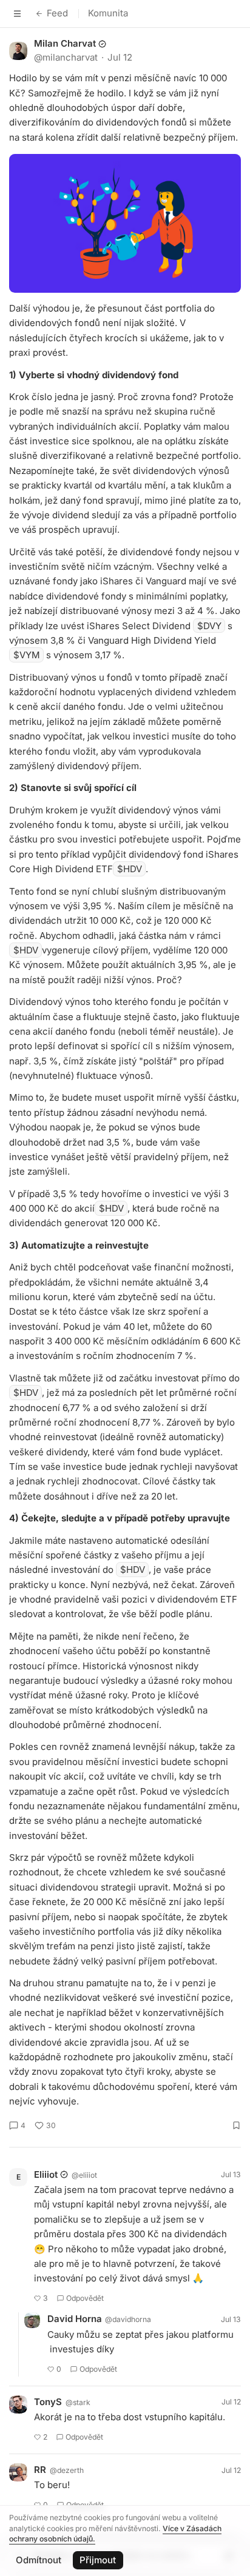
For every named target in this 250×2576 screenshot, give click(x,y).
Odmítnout (39, 2560)
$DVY (209, 626)
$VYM (27, 655)
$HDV (130, 869)
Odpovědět (85, 2298)
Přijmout (98, 2560)
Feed (57, 13)
